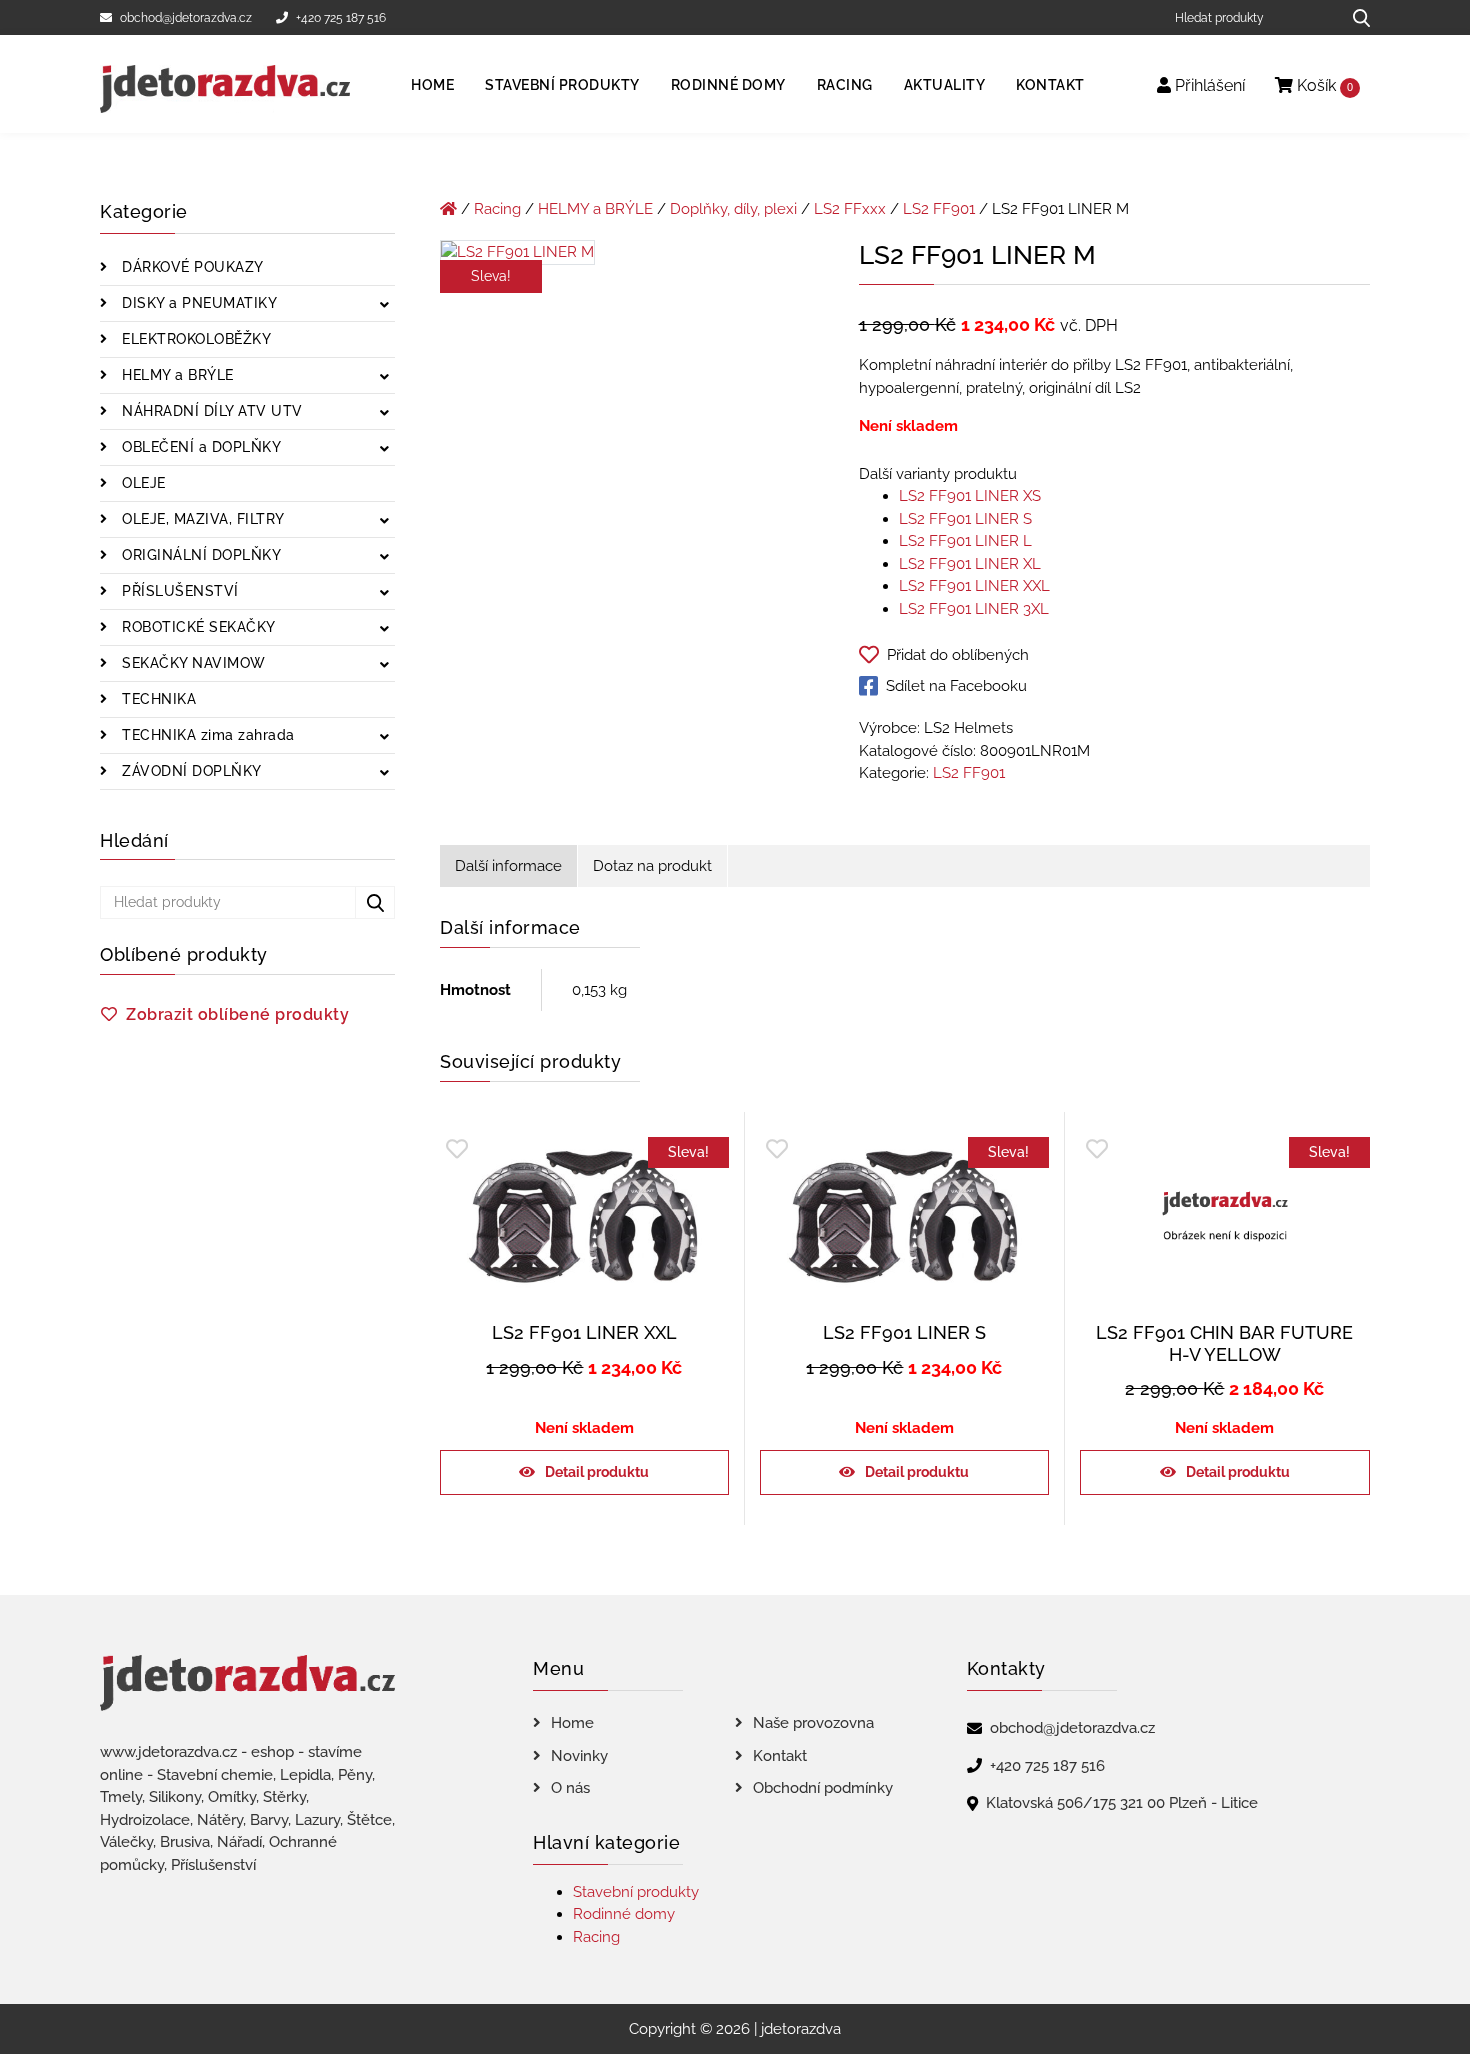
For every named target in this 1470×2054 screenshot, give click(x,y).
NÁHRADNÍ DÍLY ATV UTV (210, 411)
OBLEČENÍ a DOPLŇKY (200, 447)
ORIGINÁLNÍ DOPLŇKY (200, 555)
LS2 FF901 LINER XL (970, 564)
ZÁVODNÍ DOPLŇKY (190, 771)
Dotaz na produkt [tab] (652, 866)
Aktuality (945, 85)
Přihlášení (1208, 85)
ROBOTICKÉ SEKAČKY (197, 627)
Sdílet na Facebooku (956, 686)
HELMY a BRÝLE (176, 375)
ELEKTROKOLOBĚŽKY (195, 339)
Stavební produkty (562, 85)
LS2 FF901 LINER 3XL (974, 609)
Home (432, 85)
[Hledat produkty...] (1354, 17)
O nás (570, 1788)
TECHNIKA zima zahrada (206, 735)
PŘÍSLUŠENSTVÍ (178, 591)
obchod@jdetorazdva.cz (186, 18)
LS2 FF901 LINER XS (970, 496)
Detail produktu (597, 1472)
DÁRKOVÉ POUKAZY (191, 267)
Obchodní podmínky (823, 1788)
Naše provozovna (813, 1723)
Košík (1323, 85)
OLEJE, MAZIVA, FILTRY (201, 519)
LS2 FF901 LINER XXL (974, 586)
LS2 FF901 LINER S (965, 519)
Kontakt (1050, 85)
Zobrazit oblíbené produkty (237, 1014)
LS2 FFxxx (850, 209)
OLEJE (142, 483)
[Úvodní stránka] (448, 209)
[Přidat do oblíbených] (457, 1149)
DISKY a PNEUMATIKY (198, 303)
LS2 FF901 (939, 209)
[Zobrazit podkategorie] (384, 305)
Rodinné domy (728, 85)
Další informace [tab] (508, 866)
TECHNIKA (157, 699)
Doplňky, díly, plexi (733, 209)
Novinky (579, 1756)
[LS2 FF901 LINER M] (517, 256)
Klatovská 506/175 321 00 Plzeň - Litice (1122, 1803)
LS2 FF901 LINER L (965, 541)
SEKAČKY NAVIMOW (192, 663)
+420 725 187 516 (341, 18)
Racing (845, 85)
